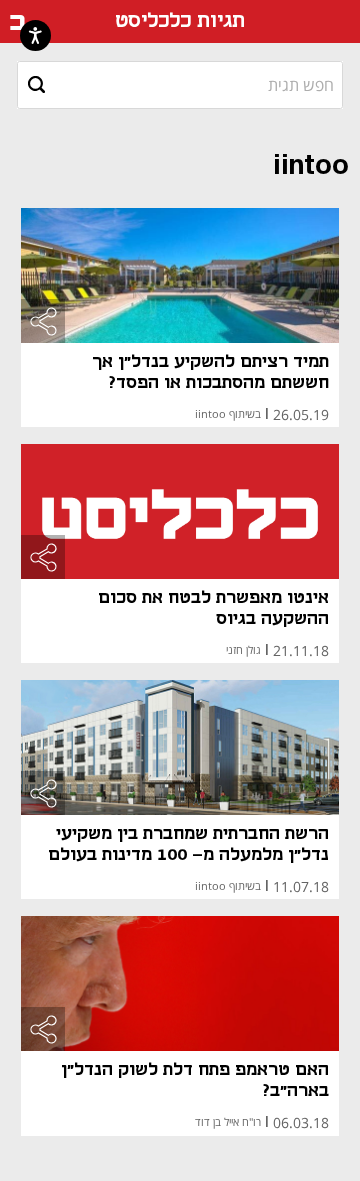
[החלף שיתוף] (43, 321)
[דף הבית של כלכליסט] (17, 22)
